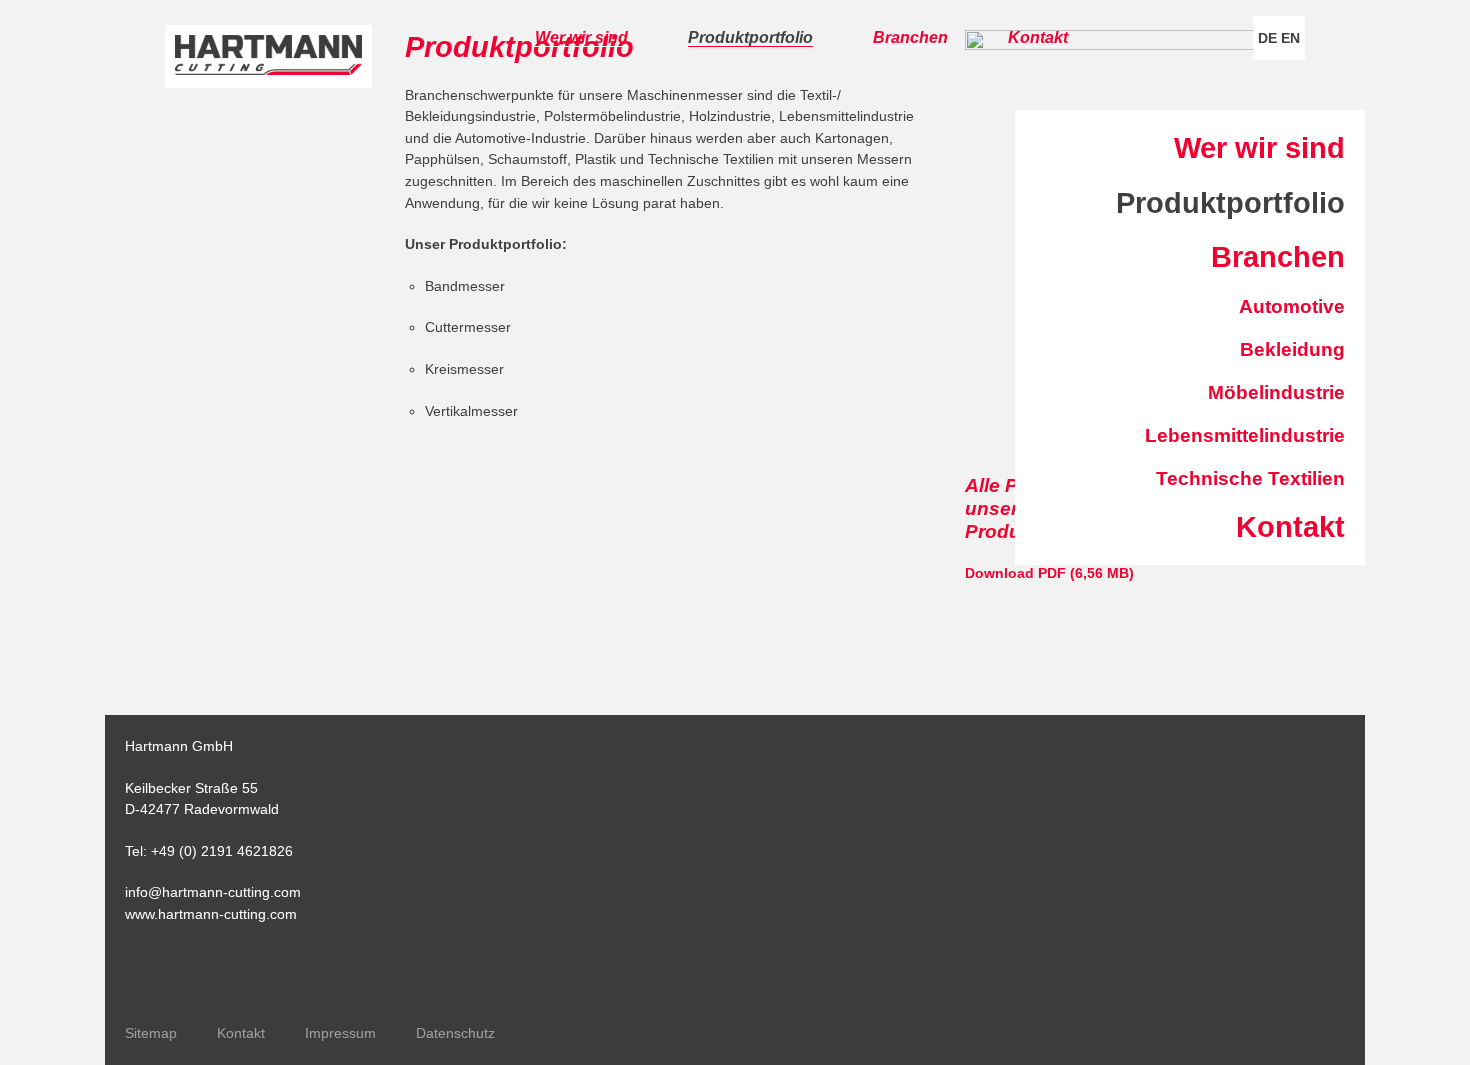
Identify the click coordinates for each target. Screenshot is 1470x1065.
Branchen (910, 37)
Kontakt (1038, 37)
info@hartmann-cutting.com (213, 892)
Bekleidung (1292, 349)
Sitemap (151, 1033)
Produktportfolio (750, 37)
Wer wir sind (581, 37)
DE (1267, 38)
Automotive (1292, 306)
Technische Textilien (1250, 478)
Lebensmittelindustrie (1245, 435)
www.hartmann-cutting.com (211, 914)
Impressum (340, 1033)
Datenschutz (455, 1033)
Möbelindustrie (1276, 392)
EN (1290, 38)
